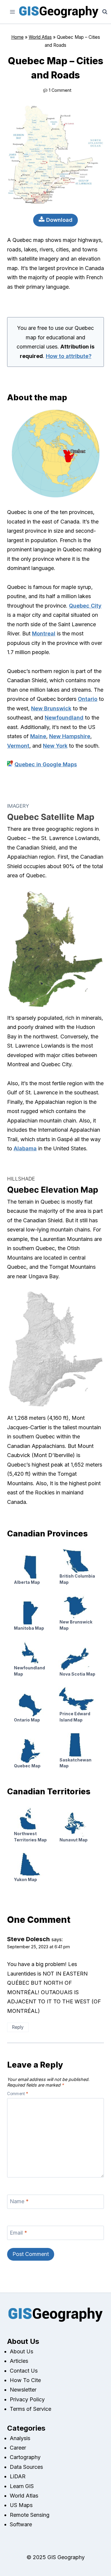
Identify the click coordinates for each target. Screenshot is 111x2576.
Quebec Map (27, 1766)
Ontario (88, 699)
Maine (38, 736)
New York (55, 746)
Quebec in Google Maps (46, 764)
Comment (18, 2094)
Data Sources (26, 2467)
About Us (21, 2351)
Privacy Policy (27, 2399)
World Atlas (40, 37)
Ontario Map (27, 1720)
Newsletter (23, 2390)
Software (21, 2524)
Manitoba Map (29, 1628)
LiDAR (18, 2476)
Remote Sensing (30, 2515)
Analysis (20, 2438)
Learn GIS (22, 2486)
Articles (19, 2361)
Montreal (44, 633)
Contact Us (24, 2371)
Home (17, 37)
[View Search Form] (105, 12)
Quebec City (85, 606)
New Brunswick (51, 708)
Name (19, 2202)
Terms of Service (30, 2409)
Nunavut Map (74, 1840)
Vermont (18, 746)
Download (59, 220)
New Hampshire (70, 736)
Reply (18, 2027)
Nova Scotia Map (77, 1674)
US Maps (21, 2505)
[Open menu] (13, 12)
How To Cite (25, 2380)
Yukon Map (25, 1879)
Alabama (25, 1148)
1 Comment (60, 90)
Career (18, 2448)
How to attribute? (69, 356)
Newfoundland (64, 718)
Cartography (25, 2457)
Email (18, 2233)
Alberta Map (27, 1582)
